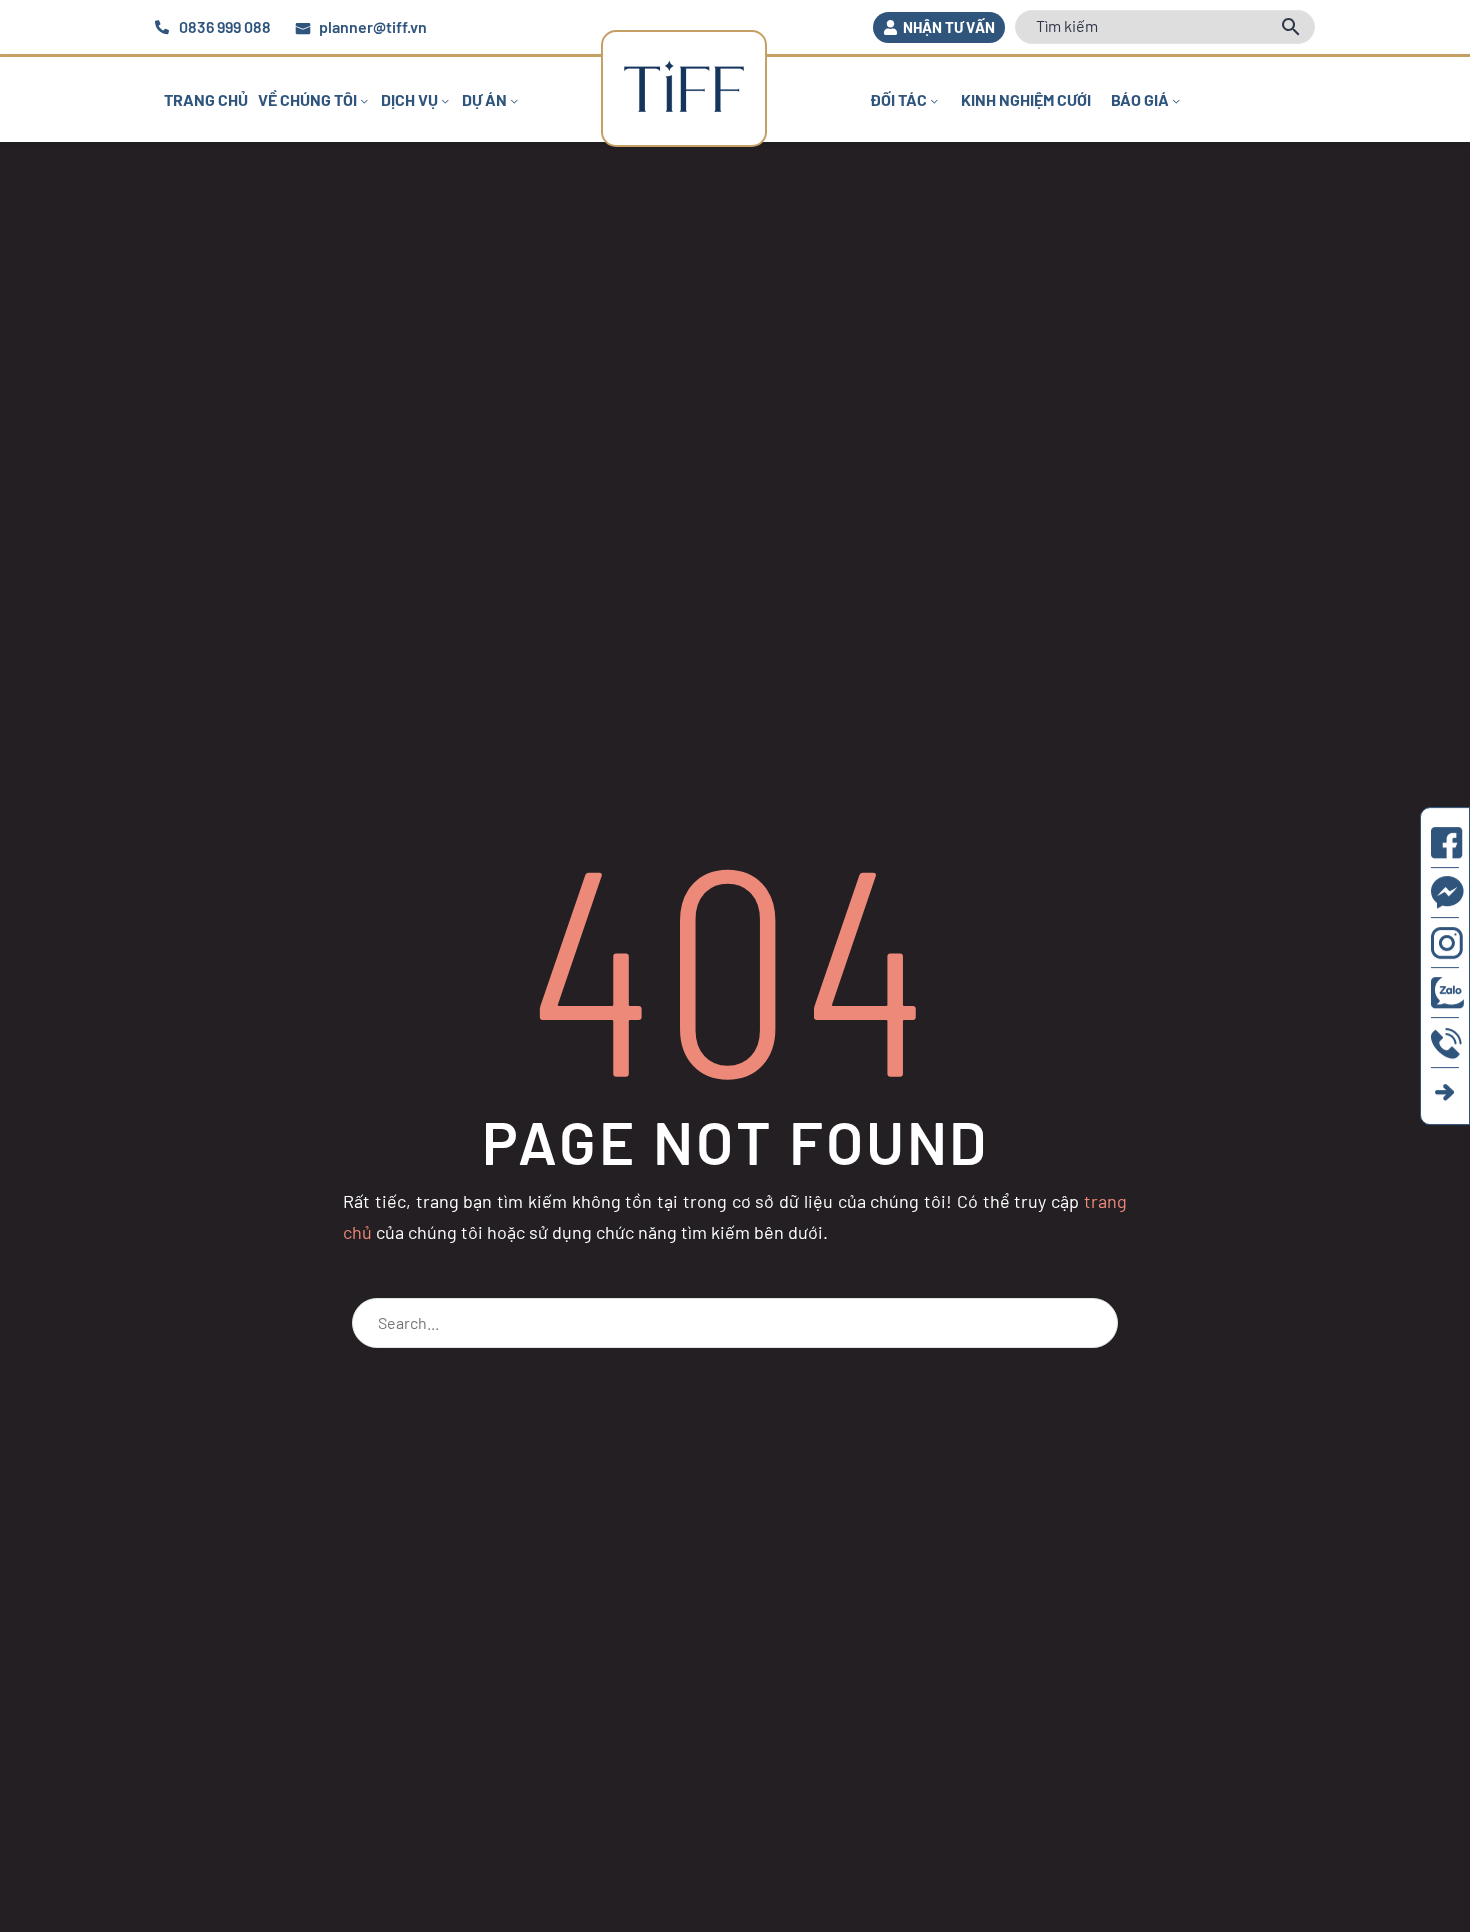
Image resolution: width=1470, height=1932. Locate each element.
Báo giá (1140, 99)
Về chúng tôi (307, 99)
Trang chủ (206, 99)
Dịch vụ (409, 99)
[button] (939, 27)
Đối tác (898, 99)
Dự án (484, 99)
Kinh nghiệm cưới (1026, 99)
